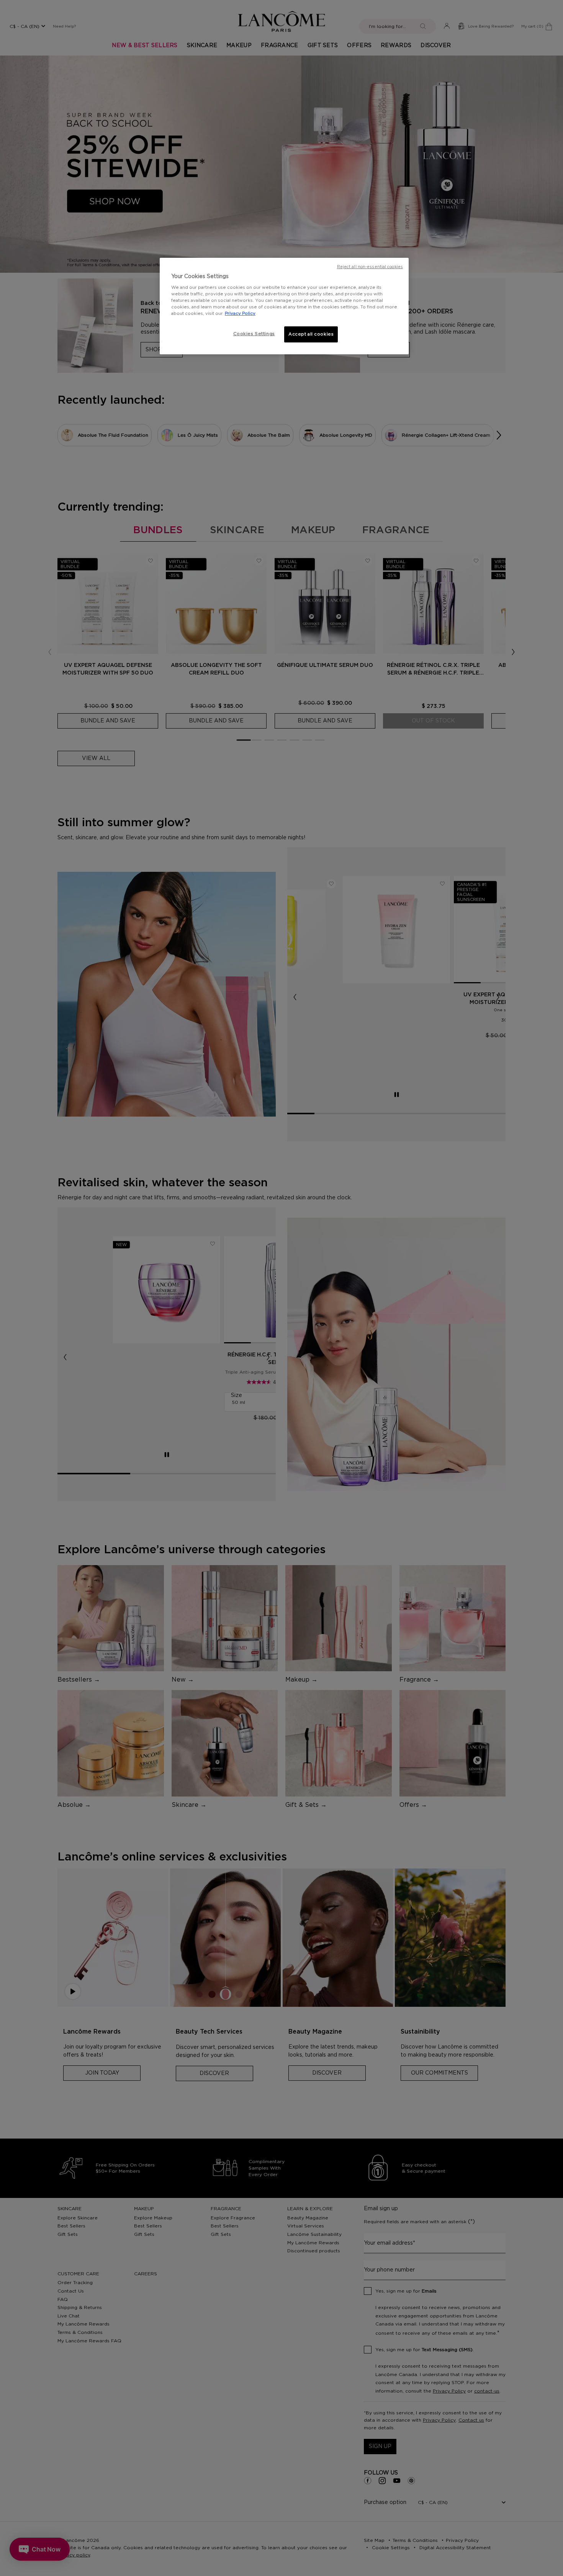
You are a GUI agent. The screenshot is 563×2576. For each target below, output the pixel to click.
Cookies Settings (254, 334)
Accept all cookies (311, 334)
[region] (284, 306)
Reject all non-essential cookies (370, 267)
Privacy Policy (240, 314)
